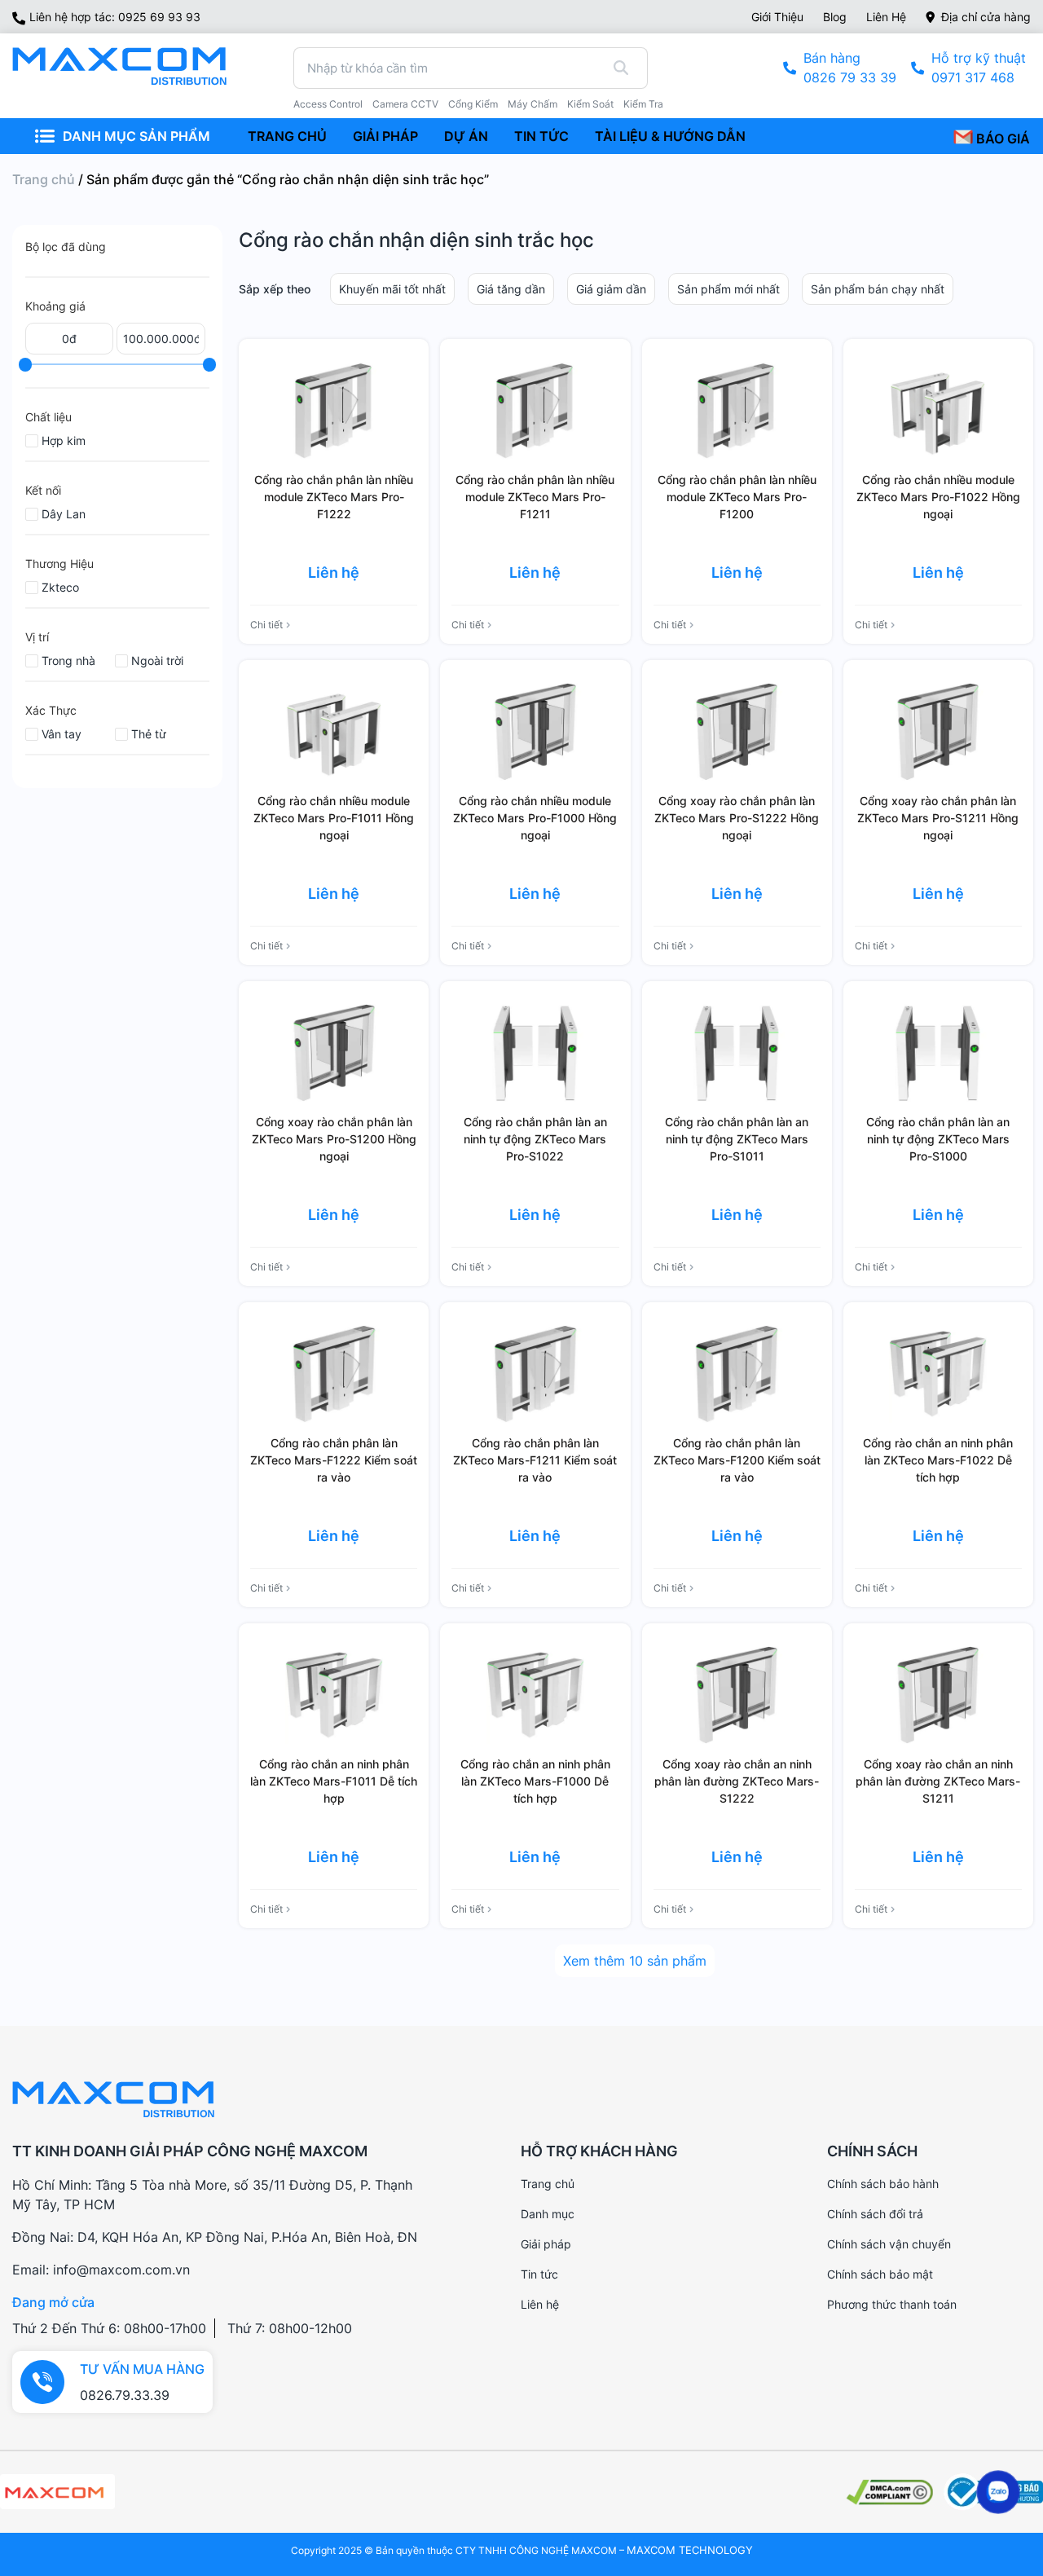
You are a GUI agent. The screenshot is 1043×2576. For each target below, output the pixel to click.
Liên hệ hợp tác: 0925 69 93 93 (115, 17)
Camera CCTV (405, 104)
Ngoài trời (157, 661)
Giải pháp (546, 2244)
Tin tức (539, 2274)
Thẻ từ (149, 734)
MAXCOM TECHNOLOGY (690, 2550)
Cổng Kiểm (473, 104)
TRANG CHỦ (287, 136)
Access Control (328, 104)
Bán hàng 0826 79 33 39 (850, 68)
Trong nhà (68, 661)
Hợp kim (64, 440)
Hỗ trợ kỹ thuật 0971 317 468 (979, 68)
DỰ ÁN (466, 136)
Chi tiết (266, 625)
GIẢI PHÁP (385, 136)
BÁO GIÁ (1001, 139)
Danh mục (548, 2214)
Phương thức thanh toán (892, 2304)
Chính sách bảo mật (880, 2274)
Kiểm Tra (643, 104)
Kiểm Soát (590, 104)
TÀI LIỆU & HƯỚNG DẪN (670, 136)
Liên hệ (886, 17)
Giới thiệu (777, 17)
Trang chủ (44, 179)
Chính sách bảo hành (883, 2184)
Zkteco (60, 587)
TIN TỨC (541, 136)
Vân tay (62, 734)
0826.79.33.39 (125, 2395)
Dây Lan (64, 514)
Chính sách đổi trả (875, 2214)
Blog (835, 17)
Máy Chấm (533, 104)
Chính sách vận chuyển (889, 2244)
